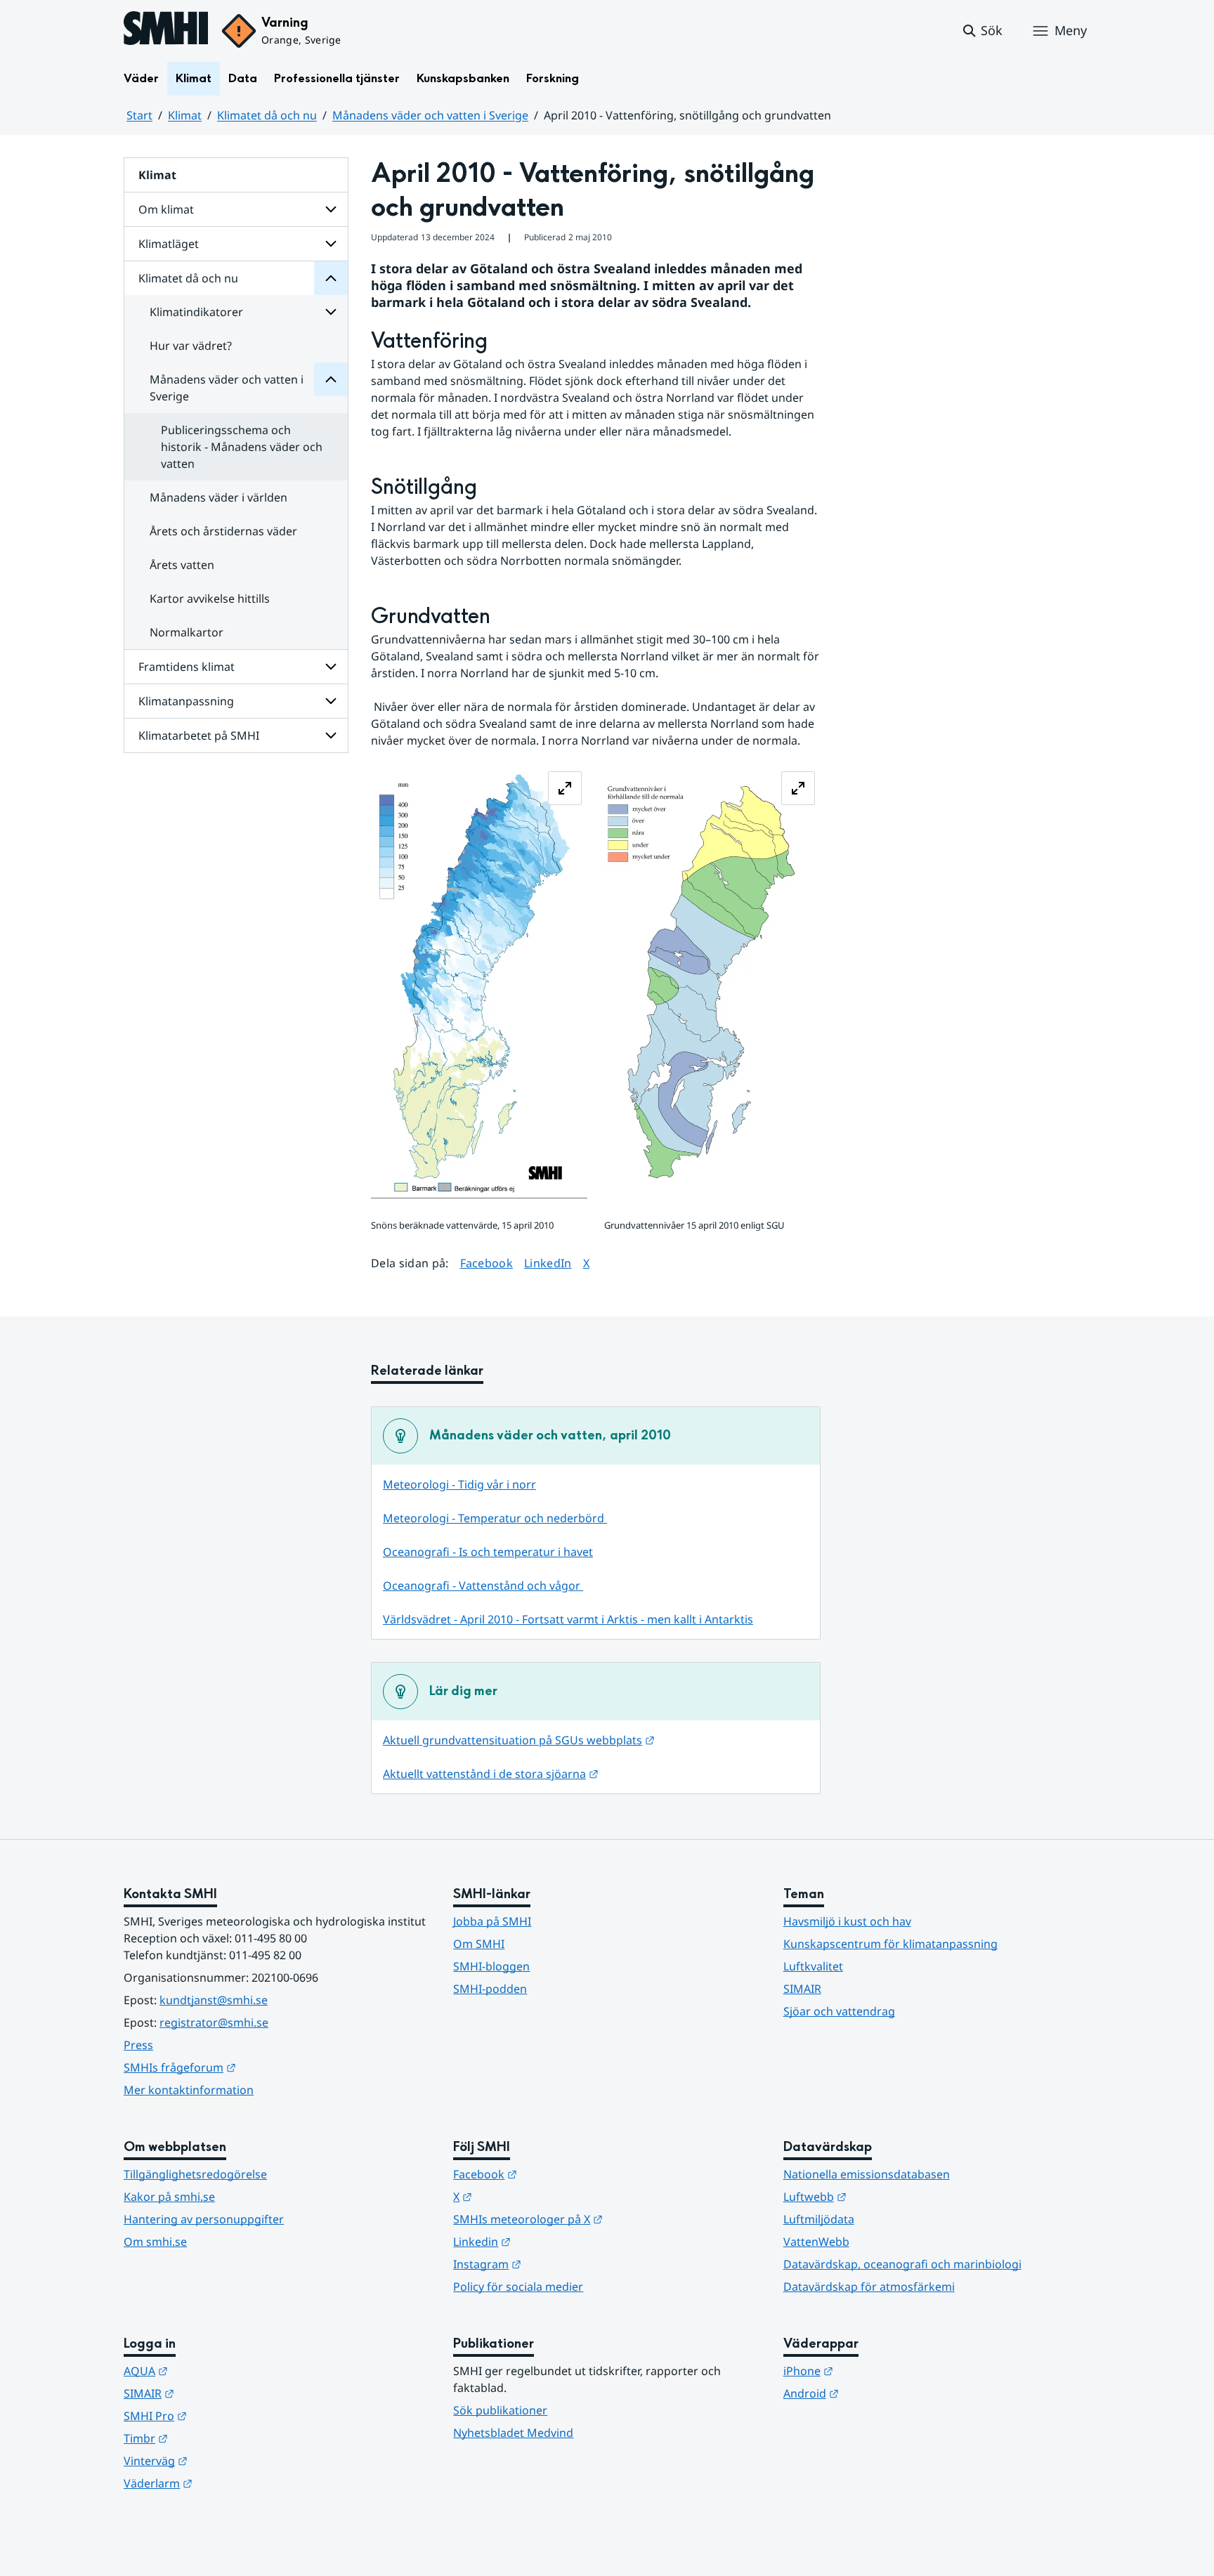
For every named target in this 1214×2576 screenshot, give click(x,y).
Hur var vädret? (191, 346)
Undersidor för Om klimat (331, 209)
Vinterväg (224, 2460)
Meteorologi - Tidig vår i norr (459, 1484)
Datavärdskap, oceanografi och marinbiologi (902, 2264)
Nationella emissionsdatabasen (867, 2174)
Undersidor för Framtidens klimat (331, 667)
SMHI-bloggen (491, 1966)
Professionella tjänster (337, 78)
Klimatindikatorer (196, 312)
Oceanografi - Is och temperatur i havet (488, 1552)
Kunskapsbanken (463, 78)
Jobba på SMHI (492, 1921)
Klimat (194, 78)
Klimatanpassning (186, 701)
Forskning (553, 78)
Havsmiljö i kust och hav (847, 1921)
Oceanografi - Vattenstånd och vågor (483, 1586)
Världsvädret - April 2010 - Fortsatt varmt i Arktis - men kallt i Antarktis (568, 1619)
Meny (1071, 30)
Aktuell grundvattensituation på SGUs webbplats (519, 1740)
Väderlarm (227, 2483)
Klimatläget (169, 244)
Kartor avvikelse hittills (210, 599)
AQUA (215, 2371)
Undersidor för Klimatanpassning (331, 701)
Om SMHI (479, 1944)
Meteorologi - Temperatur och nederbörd (495, 1518)
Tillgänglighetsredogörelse (195, 2174)
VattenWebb (816, 2242)
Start (139, 115)
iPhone (877, 2371)
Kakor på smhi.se (169, 2197)
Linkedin (551, 2241)
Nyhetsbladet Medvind (513, 2433)
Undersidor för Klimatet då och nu (331, 278)
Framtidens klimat (187, 667)
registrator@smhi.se (214, 2022)
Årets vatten (182, 565)
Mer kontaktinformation (189, 2090)
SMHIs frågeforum (249, 2067)
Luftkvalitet (813, 1966)
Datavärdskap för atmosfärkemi (869, 2287)
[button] (982, 31)
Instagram (556, 2264)
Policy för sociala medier (518, 2287)
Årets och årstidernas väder (223, 531)
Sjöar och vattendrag (839, 2011)
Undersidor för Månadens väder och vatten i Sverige (331, 379)
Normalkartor (187, 632)
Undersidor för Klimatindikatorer (331, 312)
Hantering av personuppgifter (204, 2219)
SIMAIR (802, 1989)
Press (138, 2045)
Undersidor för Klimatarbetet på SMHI (331, 735)
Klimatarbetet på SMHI (199, 735)
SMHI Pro (224, 2415)
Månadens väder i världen (218, 497)
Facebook (487, 1263)
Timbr (215, 2438)
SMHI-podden (490, 1989)
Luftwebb (884, 2196)
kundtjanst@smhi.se (214, 2000)
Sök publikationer (500, 2410)
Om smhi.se (155, 2242)
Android (880, 2393)
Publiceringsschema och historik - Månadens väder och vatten (242, 447)
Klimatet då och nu (267, 115)
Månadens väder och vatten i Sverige (430, 115)
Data (243, 78)
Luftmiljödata (819, 2219)
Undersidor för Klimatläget (331, 244)
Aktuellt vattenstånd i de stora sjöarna (491, 1774)
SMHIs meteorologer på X (597, 2219)
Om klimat (166, 209)
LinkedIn (548, 1263)
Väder (141, 78)
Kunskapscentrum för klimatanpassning (890, 1944)
